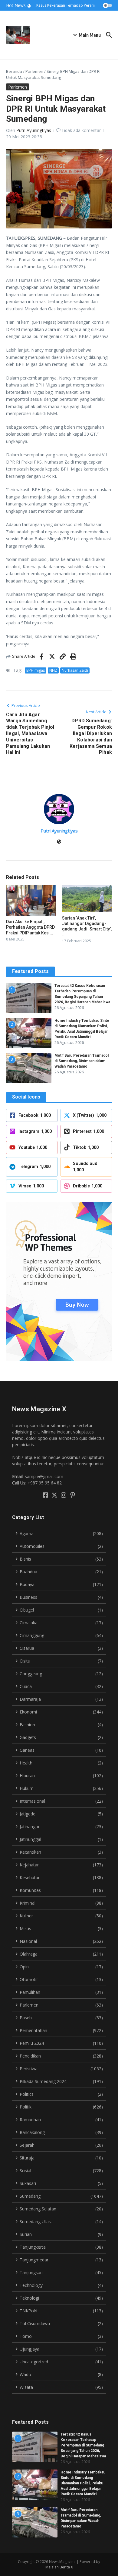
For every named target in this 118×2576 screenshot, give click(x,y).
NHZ (53, 670)
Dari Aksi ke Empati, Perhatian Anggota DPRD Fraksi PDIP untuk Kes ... (30, 927)
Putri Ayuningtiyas (34, 130)
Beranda (14, 71)
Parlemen (34, 71)
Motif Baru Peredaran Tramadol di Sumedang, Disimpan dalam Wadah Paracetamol (82, 1061)
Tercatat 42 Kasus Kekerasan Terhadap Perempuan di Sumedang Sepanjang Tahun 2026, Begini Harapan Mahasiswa (83, 2445)
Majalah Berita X (59, 2567)
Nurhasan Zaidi (75, 670)
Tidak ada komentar (81, 130)
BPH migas (36, 670)
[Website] (59, 842)
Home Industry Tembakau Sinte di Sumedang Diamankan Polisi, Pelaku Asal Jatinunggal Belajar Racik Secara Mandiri (83, 2483)
